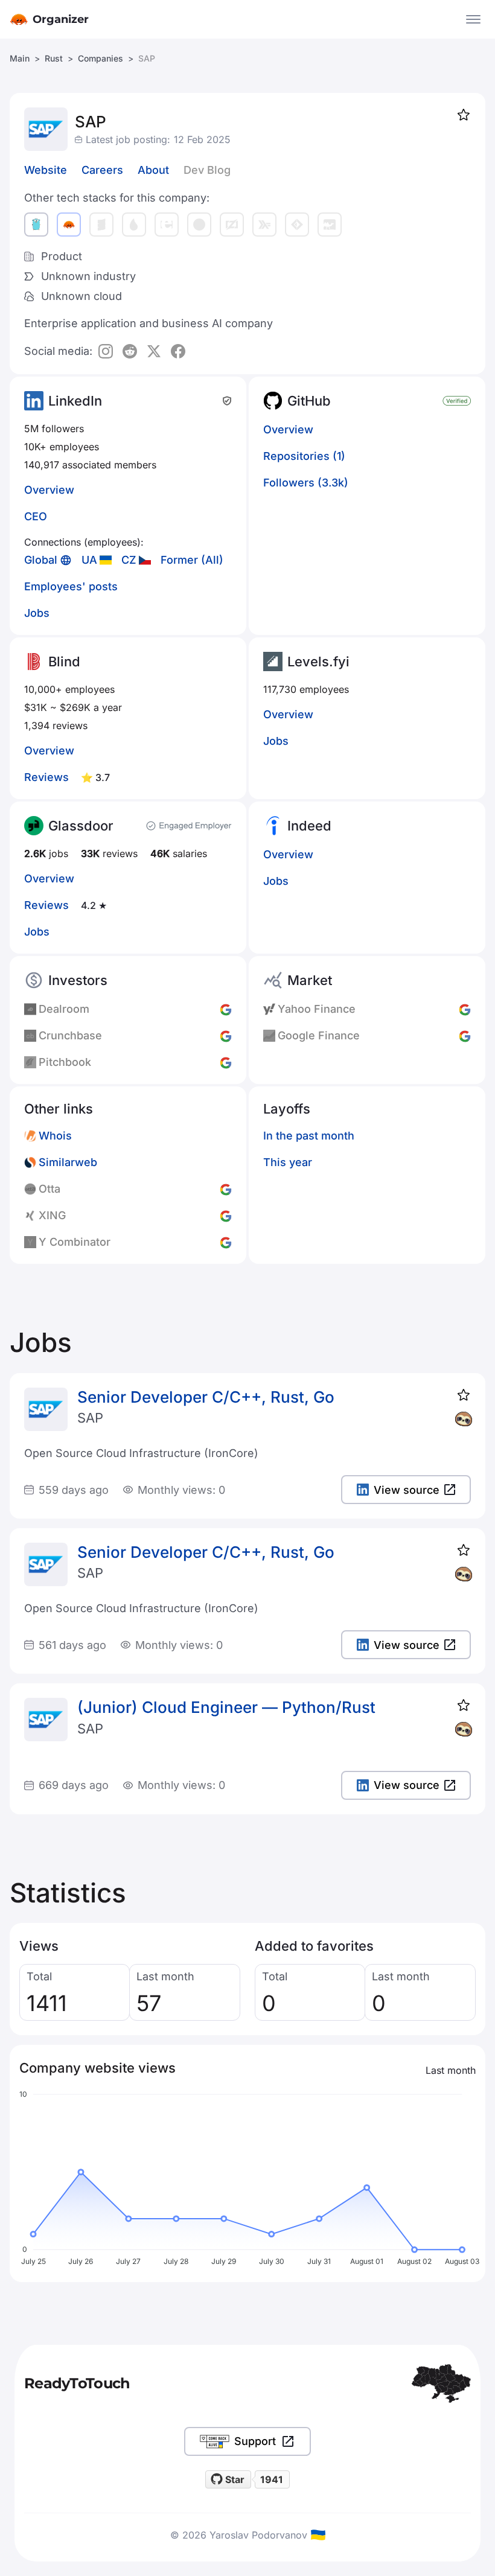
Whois (55, 1136)
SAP (90, 1418)
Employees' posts (71, 586)
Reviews (46, 777)
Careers (102, 170)
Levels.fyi (318, 662)
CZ (129, 560)
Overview (49, 490)
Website (46, 170)
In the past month (309, 1136)
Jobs (37, 613)
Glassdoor (81, 826)
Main (20, 58)
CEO (36, 516)
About (153, 170)
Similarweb (68, 1162)
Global (41, 560)
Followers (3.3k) (306, 483)
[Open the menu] (473, 19)
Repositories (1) (304, 456)
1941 (272, 2479)
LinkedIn (75, 401)
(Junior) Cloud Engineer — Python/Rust (226, 1707)
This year (288, 1162)
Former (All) (192, 560)
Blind (64, 662)
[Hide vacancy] (464, 1419)
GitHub (309, 401)
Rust (54, 58)
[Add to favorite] (464, 115)
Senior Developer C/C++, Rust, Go (206, 1397)
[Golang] (36, 225)
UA (89, 560)
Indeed (309, 826)
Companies (101, 58)
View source (407, 1490)
